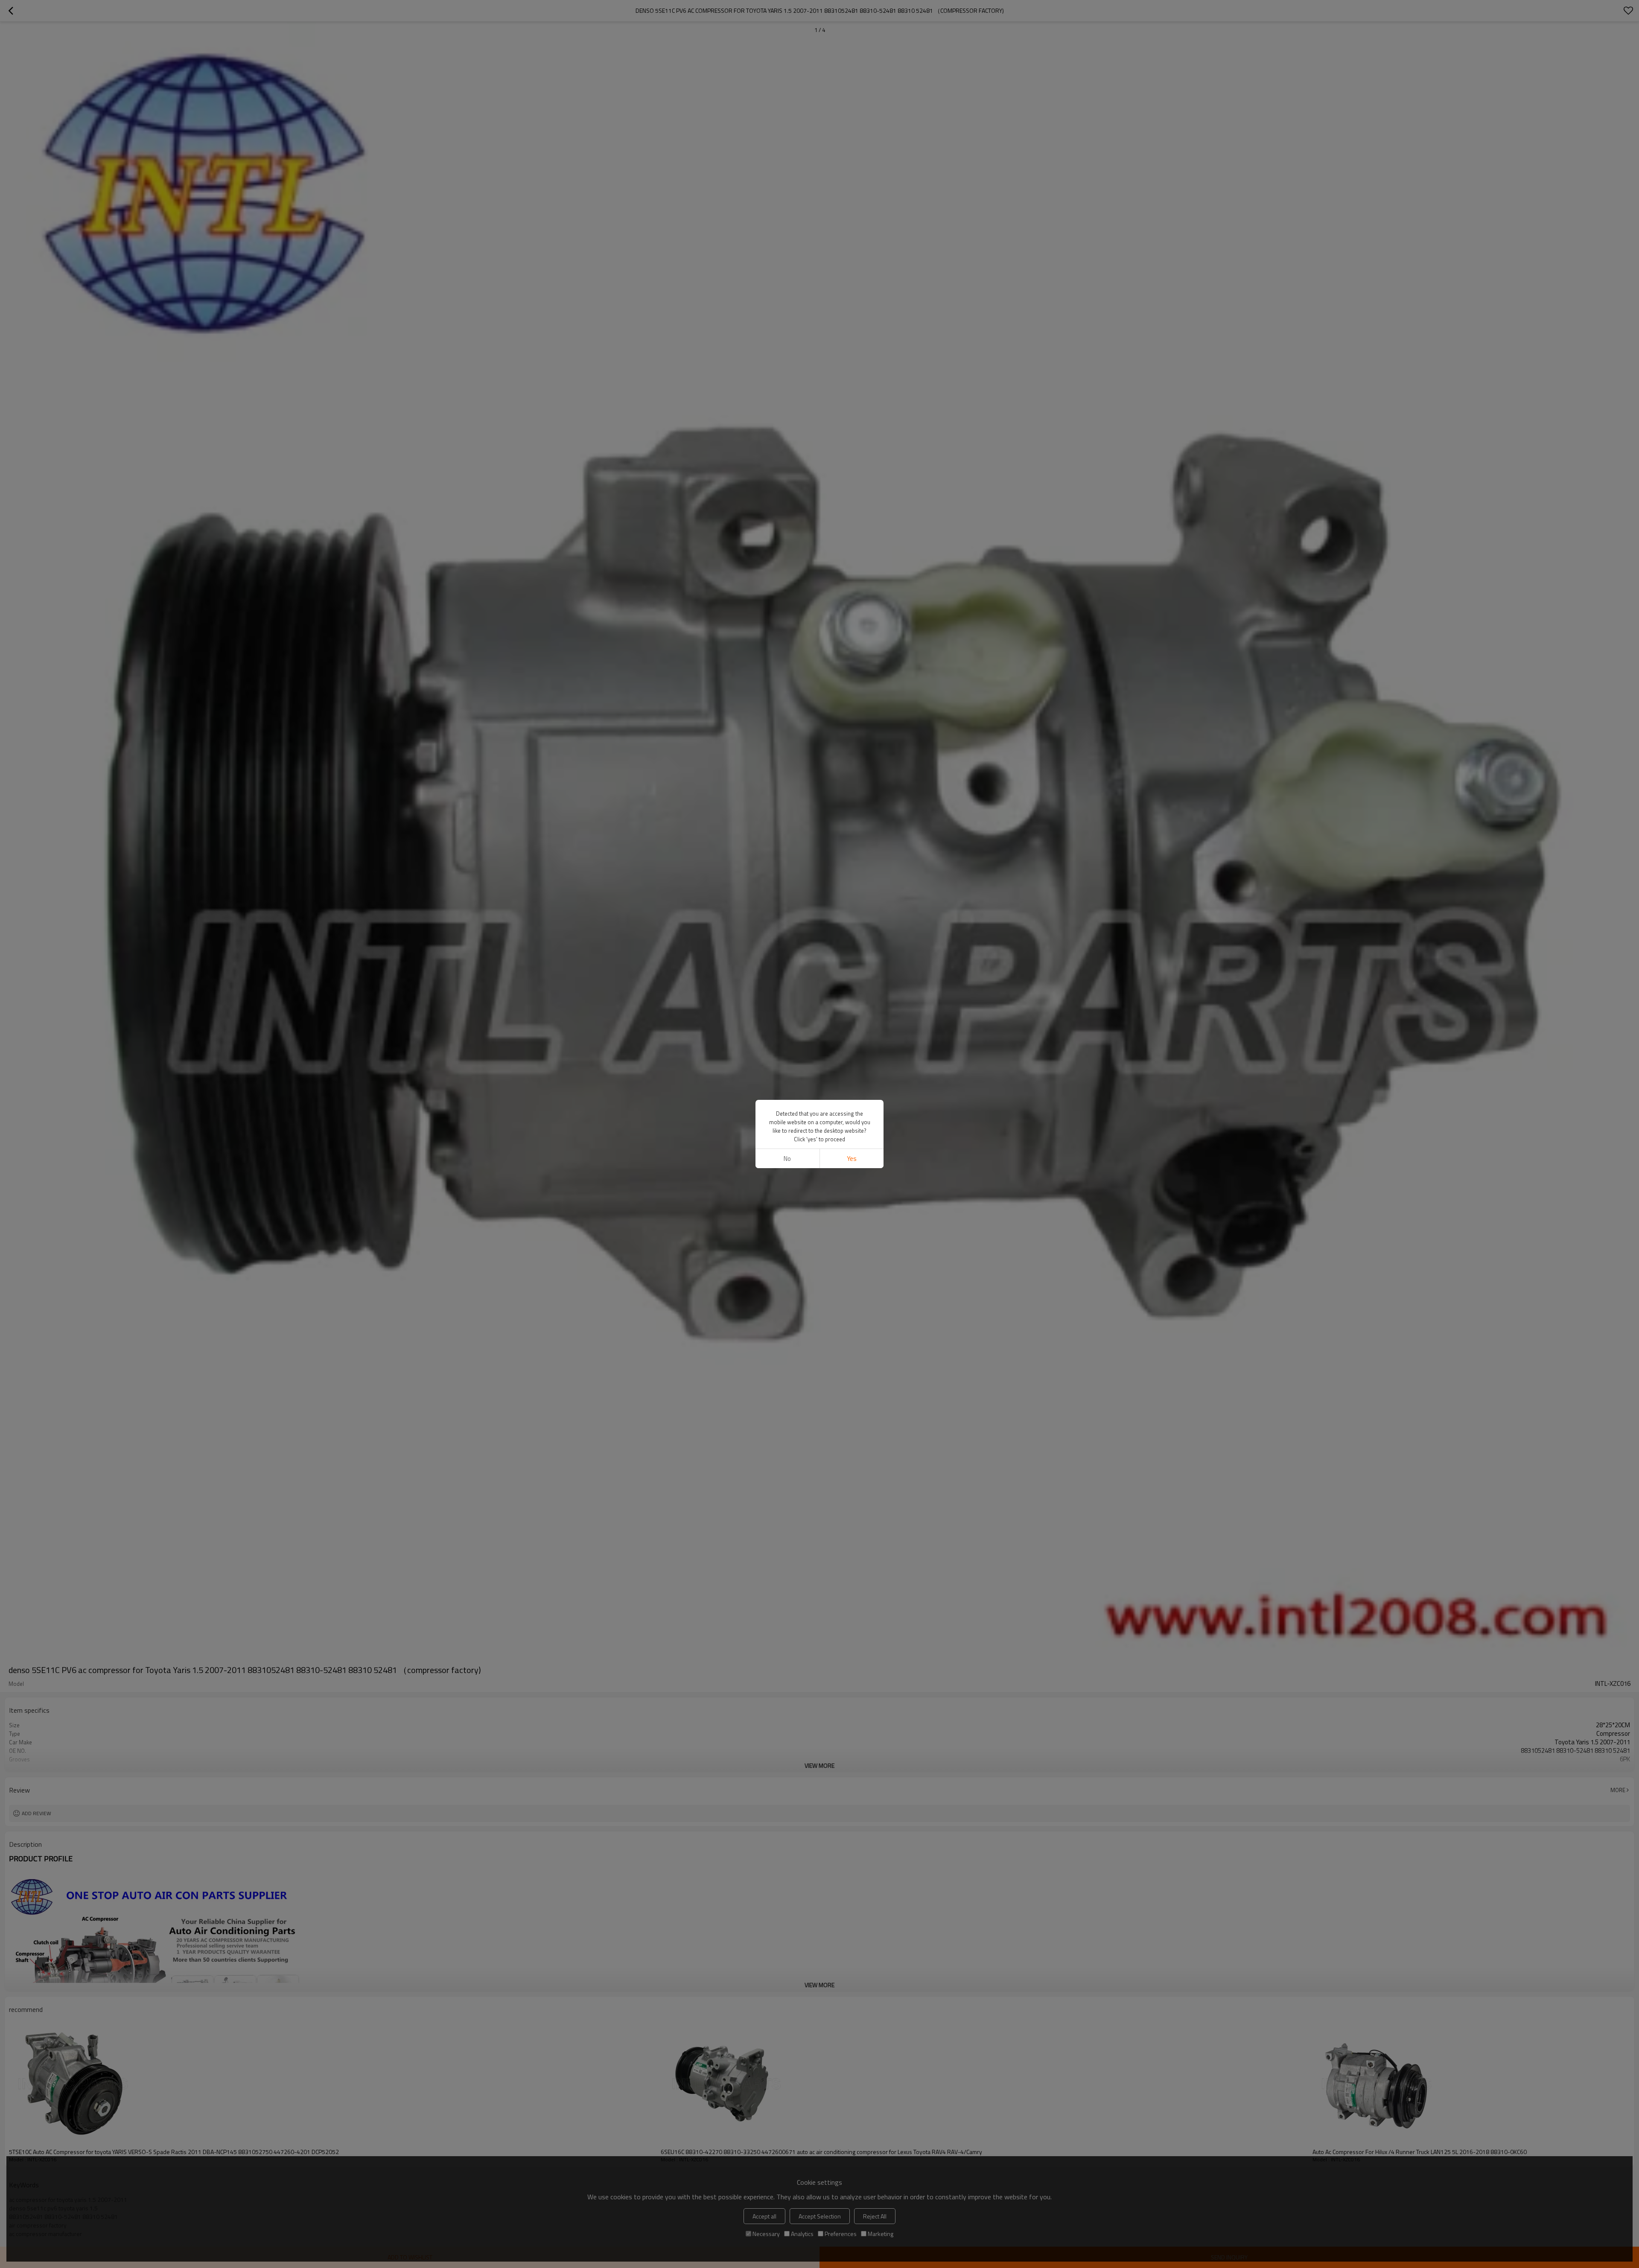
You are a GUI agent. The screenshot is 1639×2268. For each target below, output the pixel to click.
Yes (852, 1159)
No (787, 1159)
